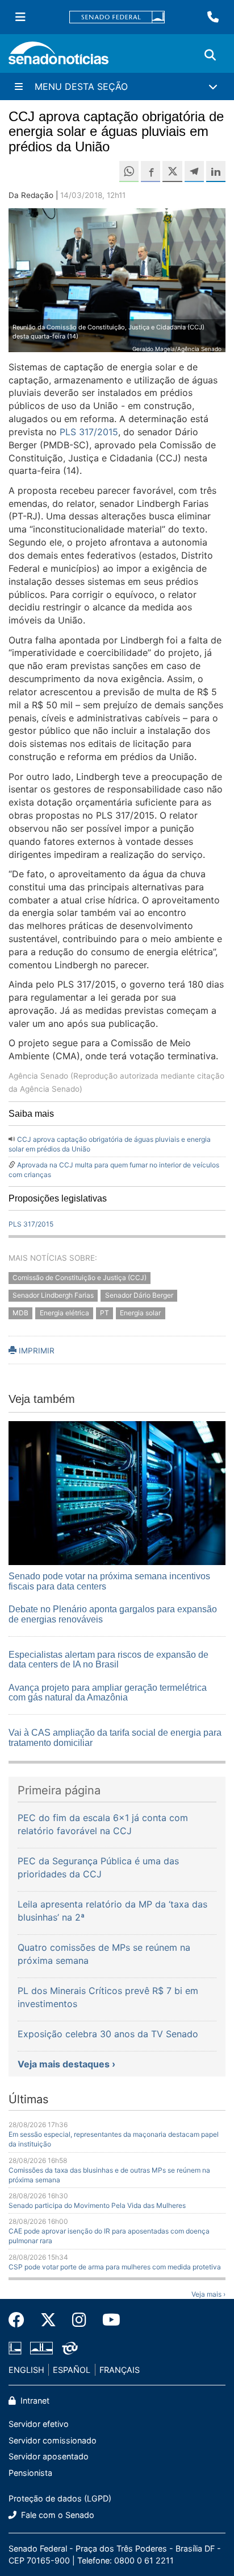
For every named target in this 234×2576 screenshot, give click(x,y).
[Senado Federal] (117, 17)
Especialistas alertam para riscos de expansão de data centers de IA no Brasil (108, 1660)
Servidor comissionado (53, 2440)
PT (105, 1313)
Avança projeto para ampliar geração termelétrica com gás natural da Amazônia (108, 1693)
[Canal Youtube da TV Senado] (107, 2320)
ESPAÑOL (72, 2370)
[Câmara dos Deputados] (15, 2347)
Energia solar (140, 1313)
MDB (20, 1313)
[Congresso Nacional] (41, 2347)
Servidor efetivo (39, 2424)
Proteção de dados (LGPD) (60, 2498)
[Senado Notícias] (58, 57)
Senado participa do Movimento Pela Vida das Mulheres (97, 2205)
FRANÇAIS (120, 2370)
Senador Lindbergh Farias (53, 1295)
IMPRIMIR (35, 1351)
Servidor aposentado (49, 2456)
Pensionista (30, 2473)
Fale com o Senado (57, 2515)
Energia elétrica (64, 1313)
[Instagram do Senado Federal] (79, 2320)
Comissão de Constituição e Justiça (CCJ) (80, 1278)
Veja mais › (208, 2294)
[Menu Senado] (20, 17)
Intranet (34, 2400)
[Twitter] (48, 2320)
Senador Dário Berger (139, 1295)
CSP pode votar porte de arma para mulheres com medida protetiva (115, 2267)
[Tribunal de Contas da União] (70, 2347)
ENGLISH (26, 2370)
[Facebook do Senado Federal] (20, 2320)
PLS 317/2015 (89, 432)
